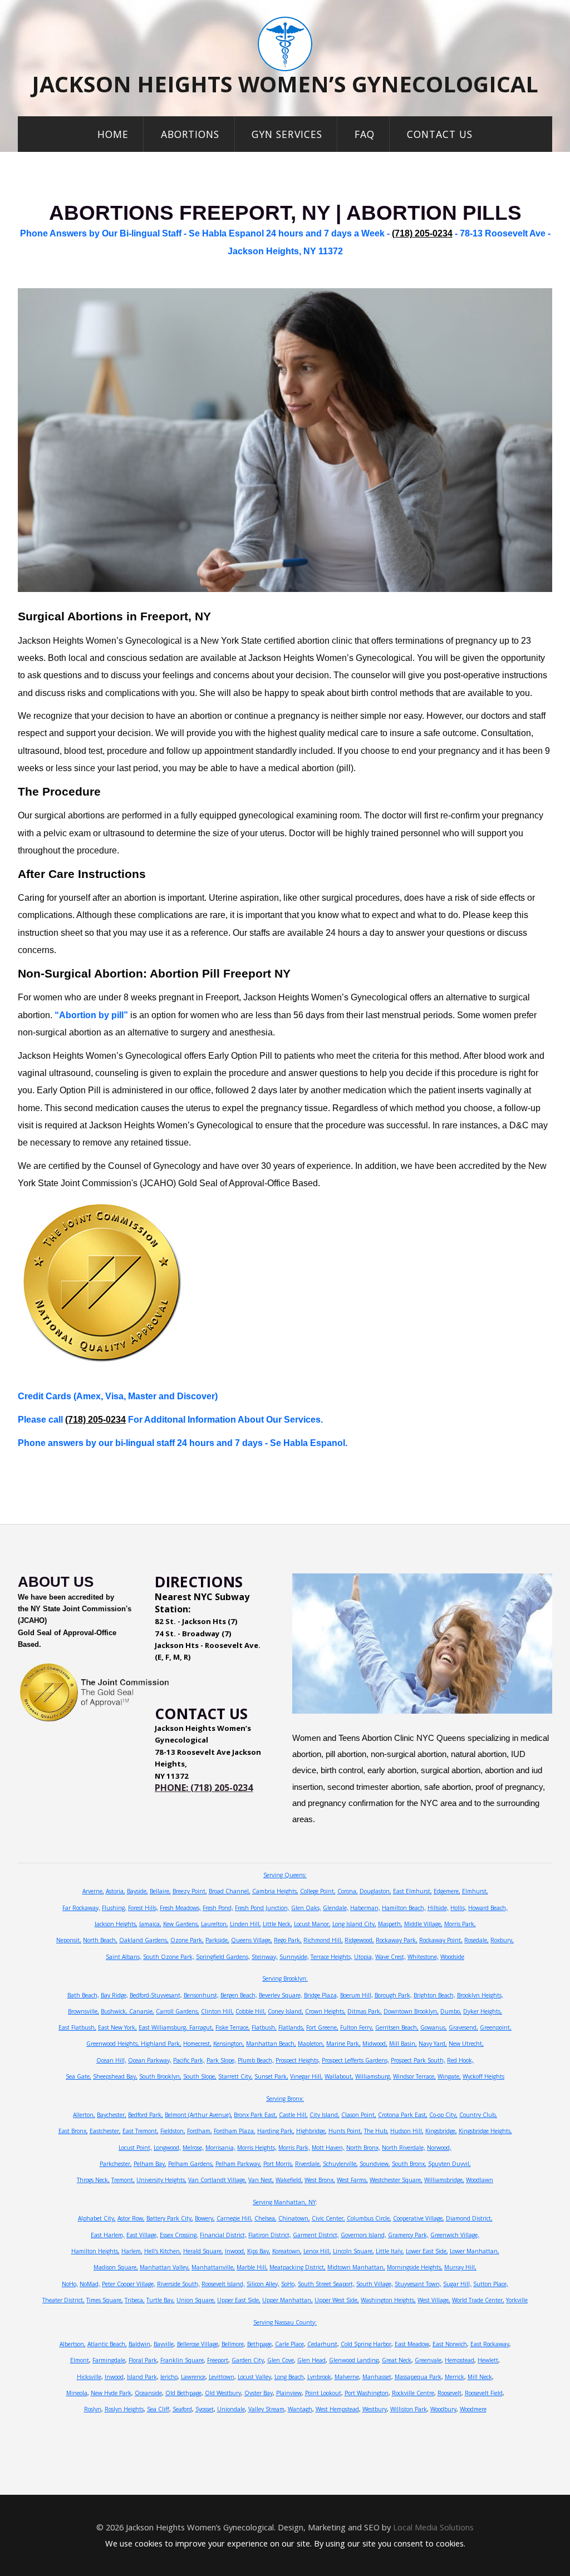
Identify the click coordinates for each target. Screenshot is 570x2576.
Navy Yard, (433, 2044)
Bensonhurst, (201, 1995)
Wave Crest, (390, 1957)
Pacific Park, (189, 2060)
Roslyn (93, 2409)
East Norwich (450, 2344)
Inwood (114, 2377)
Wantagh (300, 2409)
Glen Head (311, 2360)
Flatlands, (291, 2027)
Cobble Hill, (251, 2011)
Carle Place (289, 2344)
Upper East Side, (239, 2300)
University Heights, (161, 2180)
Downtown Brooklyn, (411, 2011)
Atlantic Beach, (107, 2344)
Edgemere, (447, 1891)
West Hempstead (337, 2409)
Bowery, (205, 2218)
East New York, (117, 2027)
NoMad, (90, 2284)
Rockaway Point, (441, 1940)
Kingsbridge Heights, (485, 2131)
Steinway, (265, 1957)
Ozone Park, (187, 1940)
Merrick (454, 2377)
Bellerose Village (198, 2344)
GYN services (287, 134)
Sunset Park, (271, 2076)
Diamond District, (469, 2218)
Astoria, (116, 1891)
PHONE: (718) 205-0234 (204, 1788)
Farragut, (202, 2027)
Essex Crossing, (179, 2235)
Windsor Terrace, (414, 2076)
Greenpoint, (496, 2027)
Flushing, (114, 1908)
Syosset (205, 2409)
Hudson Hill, (407, 2131)
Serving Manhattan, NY (284, 2202)
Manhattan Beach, (271, 2044)
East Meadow (412, 2344)
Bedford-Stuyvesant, (156, 1995)
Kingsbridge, (441, 2131)
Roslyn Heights (124, 2409)
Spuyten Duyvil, (449, 2164)
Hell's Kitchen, (163, 2251)
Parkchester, (116, 2164)
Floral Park (143, 2360)
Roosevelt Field (484, 2393)
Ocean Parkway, (150, 2060)
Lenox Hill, (317, 2251)
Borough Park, (393, 1995)
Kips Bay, (259, 2251)
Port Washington (367, 2393)
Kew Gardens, (181, 1924)
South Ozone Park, (169, 1957)
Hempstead (460, 2360)
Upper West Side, (337, 2300)
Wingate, (449, 2076)
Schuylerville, (340, 2164)
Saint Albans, (124, 1957)
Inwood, (235, 2251)
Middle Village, (423, 1924)
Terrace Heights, (331, 1957)
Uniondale (231, 2409)
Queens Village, (252, 1940)
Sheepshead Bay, (115, 2076)
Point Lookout (323, 2393)
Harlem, (132, 2251)
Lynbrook (319, 2377)
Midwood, (375, 2044)
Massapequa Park (418, 2377)
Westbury (375, 2409)
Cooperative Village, (419, 2218)
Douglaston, (375, 1891)
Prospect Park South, (418, 2060)
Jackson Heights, (116, 1924)
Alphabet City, (97, 2218)
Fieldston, (173, 2131)
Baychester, (112, 2115)
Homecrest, (197, 2044)
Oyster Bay (259, 2393)
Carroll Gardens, (178, 2011)
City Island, (325, 2115)
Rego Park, (288, 1940)
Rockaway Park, (397, 1940)
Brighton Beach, (434, 1995)
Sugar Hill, (457, 2284)
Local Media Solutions (433, 2527)
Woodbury (443, 2409)
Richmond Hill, (323, 1940)
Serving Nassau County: (285, 2322)
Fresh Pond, (218, 1908)
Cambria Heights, (275, 1891)
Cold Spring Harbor (366, 2344)
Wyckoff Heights (483, 2076)
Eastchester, (105, 2131)
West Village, (434, 2300)
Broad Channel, (230, 1891)
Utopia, (364, 1957)
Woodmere (473, 2409)
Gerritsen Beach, (397, 2027)
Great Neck (397, 2360)
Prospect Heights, (298, 2060)
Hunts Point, (345, 2131)
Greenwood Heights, (114, 2044)
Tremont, (123, 2180)
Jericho (169, 2377)
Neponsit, (69, 1940)
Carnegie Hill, (235, 2218)
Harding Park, (276, 2131)
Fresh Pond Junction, (262, 1908)
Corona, (348, 1891)
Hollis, (458, 1908)
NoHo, (70, 2284)
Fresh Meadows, (180, 1908)
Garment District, (316, 2235)
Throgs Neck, (93, 2180)
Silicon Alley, (263, 2284)
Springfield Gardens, (223, 1957)
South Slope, (200, 2076)
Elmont (80, 2360)
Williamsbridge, (444, 2180)
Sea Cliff (158, 2409)
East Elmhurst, (412, 1891)
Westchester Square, (396, 2180)
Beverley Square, (281, 1995)
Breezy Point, (190, 1891)
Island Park (142, 2377)
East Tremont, (141, 2131)
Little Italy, (390, 2251)
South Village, (375, 2284)
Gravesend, (463, 2027)
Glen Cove (281, 2360)
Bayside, (137, 1891)
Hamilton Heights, (95, 2251)
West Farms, (352, 2180)
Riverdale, (308, 2164)
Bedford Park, (146, 2115)
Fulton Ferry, (357, 2027)
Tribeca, (135, 2300)
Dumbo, (451, 2011)
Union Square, (196, 2300)
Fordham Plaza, (235, 2131)
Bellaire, (160, 1891)
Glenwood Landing (354, 2360)
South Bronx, (409, 2164)
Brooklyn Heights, (480, 1995)
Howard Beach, (488, 1908)
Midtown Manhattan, (356, 2267)
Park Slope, (221, 2060)
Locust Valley (254, 2377)
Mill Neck (480, 2377)
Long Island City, (354, 1924)
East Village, (142, 2235)
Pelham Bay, (150, 2164)
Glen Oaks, (306, 1908)
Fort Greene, (322, 2027)
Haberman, (365, 1908)
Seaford (182, 2409)
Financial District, (223, 2235)
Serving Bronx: (285, 2099)
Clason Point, (359, 2115)
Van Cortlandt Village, (217, 2180)
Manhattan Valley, (165, 2267)
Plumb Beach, (256, 2060)
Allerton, (84, 2115)
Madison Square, (116, 2267)
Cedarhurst (322, 2344)
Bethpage (259, 2344)
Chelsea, (266, 2218)
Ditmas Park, (365, 2011)
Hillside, (438, 1908)
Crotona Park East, (403, 2115)
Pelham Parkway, (239, 2164)
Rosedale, (476, 1940)
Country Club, (478, 2115)
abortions (190, 134)
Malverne (347, 2377)
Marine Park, (343, 2044)
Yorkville (517, 2300)
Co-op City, (443, 2115)
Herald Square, (203, 2251)
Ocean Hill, (111, 2060)
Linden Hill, (245, 1924)
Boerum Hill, (357, 1995)
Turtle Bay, (161, 2300)
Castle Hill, (293, 2115)
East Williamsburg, (164, 2027)
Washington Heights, (388, 2300)
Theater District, (63, 2300)
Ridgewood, (359, 1940)
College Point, (318, 1891)
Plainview (289, 2393)
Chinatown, (294, 2218)
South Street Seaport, (326, 2284)
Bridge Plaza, (321, 1995)
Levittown (222, 2377)
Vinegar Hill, (306, 2076)
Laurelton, (215, 1924)
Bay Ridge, (114, 1995)
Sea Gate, (78, 2076)
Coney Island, (286, 2011)
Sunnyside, (294, 1957)
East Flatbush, (77, 2027)
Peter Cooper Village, (129, 2284)
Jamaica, (150, 1924)
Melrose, (193, 2148)
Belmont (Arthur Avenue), (198, 2115)
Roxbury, (502, 1940)
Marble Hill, (252, 2267)
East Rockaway (490, 2344)
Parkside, (217, 1940)
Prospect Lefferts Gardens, (355, 2060)
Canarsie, (142, 2011)
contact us (440, 134)
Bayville (164, 2344)
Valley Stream (266, 2409)
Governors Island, (363, 2235)
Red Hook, (460, 2060)
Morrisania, (220, 2148)
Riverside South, (178, 2284)
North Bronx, (363, 2148)
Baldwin (139, 2344)
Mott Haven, (328, 2148)
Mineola (77, 2393)
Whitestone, (423, 1957)
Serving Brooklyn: (285, 1978)
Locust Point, (135, 2148)
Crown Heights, (325, 2011)
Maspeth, (390, 1924)
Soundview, (375, 2164)
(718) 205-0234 (422, 233)
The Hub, (376, 2131)
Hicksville (89, 2377)
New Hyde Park (111, 2393)
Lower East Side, (427, 2251)
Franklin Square (182, 2360)
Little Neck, (277, 1924)
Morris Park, (460, 1924)
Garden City (248, 2360)
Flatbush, (264, 2027)
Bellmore (233, 2344)
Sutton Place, (491, 2284)
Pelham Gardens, (191, 2164)
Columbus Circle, (369, 2218)
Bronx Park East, (255, 2115)
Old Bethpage (183, 2393)
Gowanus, (434, 2027)
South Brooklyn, (160, 2076)
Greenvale (428, 2360)
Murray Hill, (460, 2267)
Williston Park (409, 2409)
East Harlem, (108, 2235)
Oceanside (148, 2393)
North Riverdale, (404, 2148)
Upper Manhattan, (288, 2300)
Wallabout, (339, 2076)
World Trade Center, (478, 2300)
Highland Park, (161, 2044)
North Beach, (100, 1940)
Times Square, (105, 2300)
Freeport (218, 2360)
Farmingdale (109, 2360)
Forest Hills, (143, 1908)
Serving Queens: (285, 1875)
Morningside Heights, (415, 2267)
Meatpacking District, (298, 2267)
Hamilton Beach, (404, 1908)
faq (365, 134)
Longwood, (167, 2148)
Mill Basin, (403, 2044)
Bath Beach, (83, 1995)
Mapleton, (311, 2044)
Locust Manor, (312, 1924)
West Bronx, (320, 2180)
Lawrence (193, 2377)
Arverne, (93, 1891)
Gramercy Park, (408, 2235)
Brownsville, (83, 2011)
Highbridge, (311, 2131)
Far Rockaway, (81, 1908)
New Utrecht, (466, 2044)
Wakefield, (289, 2180)
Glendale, (336, 1908)
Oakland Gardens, (144, 1940)
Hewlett (488, 2360)
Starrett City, (235, 2076)
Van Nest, (261, 2180)
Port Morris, (278, 2164)
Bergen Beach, (239, 1995)
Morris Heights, (257, 2148)
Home (113, 134)
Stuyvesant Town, (418, 2284)
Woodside (452, 1957)
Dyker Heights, (483, 2011)
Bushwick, (115, 2011)
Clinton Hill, (217, 2011)
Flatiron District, (270, 2235)
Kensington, (229, 2044)
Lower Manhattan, (475, 2251)
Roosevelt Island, (223, 2284)
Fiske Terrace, (233, 2027)
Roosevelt (449, 2393)
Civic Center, (328, 2218)
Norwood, (439, 2148)
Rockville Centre (413, 2393)
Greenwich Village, (455, 2235)
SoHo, (289, 2284)
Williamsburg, (373, 2076)
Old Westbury (223, 2393)
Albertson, (73, 2344)
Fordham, (200, 2131)
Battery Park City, (170, 2218)
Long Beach (289, 2377)
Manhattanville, (213, 2267)
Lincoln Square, (353, 2251)
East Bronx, (73, 2131)
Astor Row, (131, 2218)
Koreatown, (287, 2251)
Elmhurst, (475, 1891)
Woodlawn (480, 2180)
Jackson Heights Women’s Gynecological (285, 82)
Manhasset (377, 2377)
